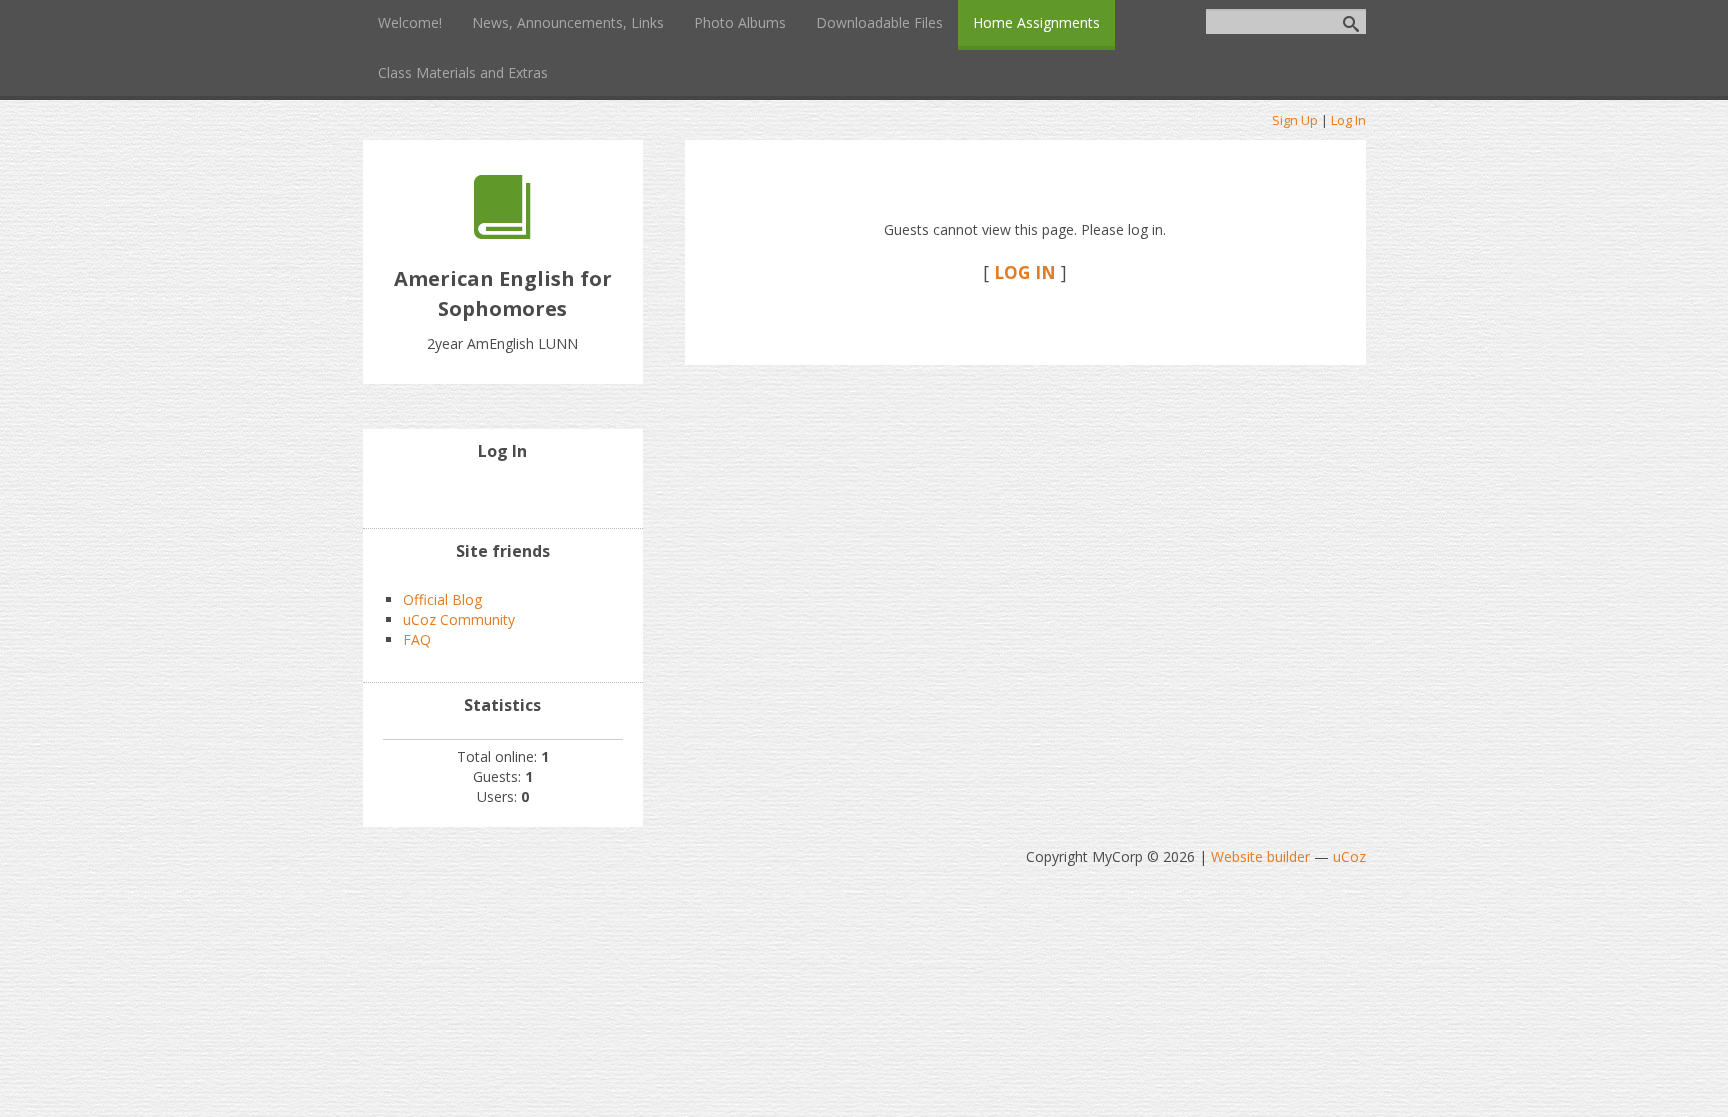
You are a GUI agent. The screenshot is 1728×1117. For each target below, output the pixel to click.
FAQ (417, 639)
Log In (1348, 120)
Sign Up (1295, 120)
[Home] (502, 233)
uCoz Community (459, 619)
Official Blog (442, 599)
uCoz (1349, 856)
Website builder (1260, 856)
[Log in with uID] (503, 493)
